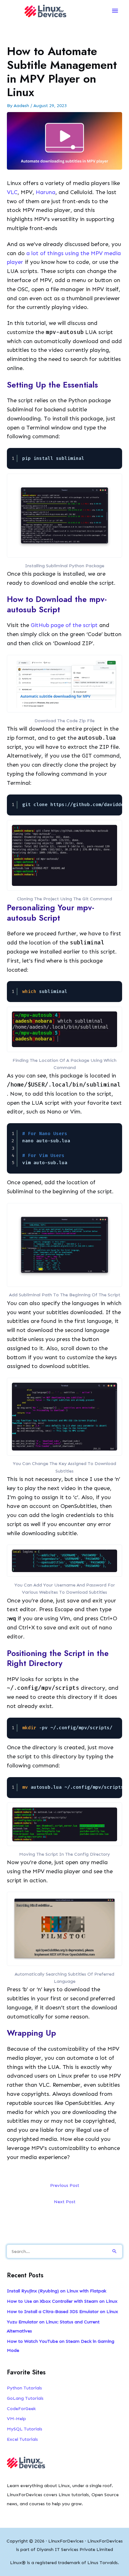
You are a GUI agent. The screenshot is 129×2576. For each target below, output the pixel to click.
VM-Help (16, 2419)
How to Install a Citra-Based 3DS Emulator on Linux (62, 2311)
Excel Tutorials (22, 2439)
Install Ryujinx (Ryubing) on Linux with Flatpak (57, 2291)
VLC (12, 192)
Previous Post (65, 2185)
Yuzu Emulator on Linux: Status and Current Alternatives (53, 2326)
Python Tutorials (24, 2388)
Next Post (65, 2202)
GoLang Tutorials (25, 2398)
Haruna (46, 192)
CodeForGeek (21, 2409)
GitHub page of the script (64, 625)
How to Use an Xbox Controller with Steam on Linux (62, 2301)
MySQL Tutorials (25, 2429)
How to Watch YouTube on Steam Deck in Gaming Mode (61, 2346)
